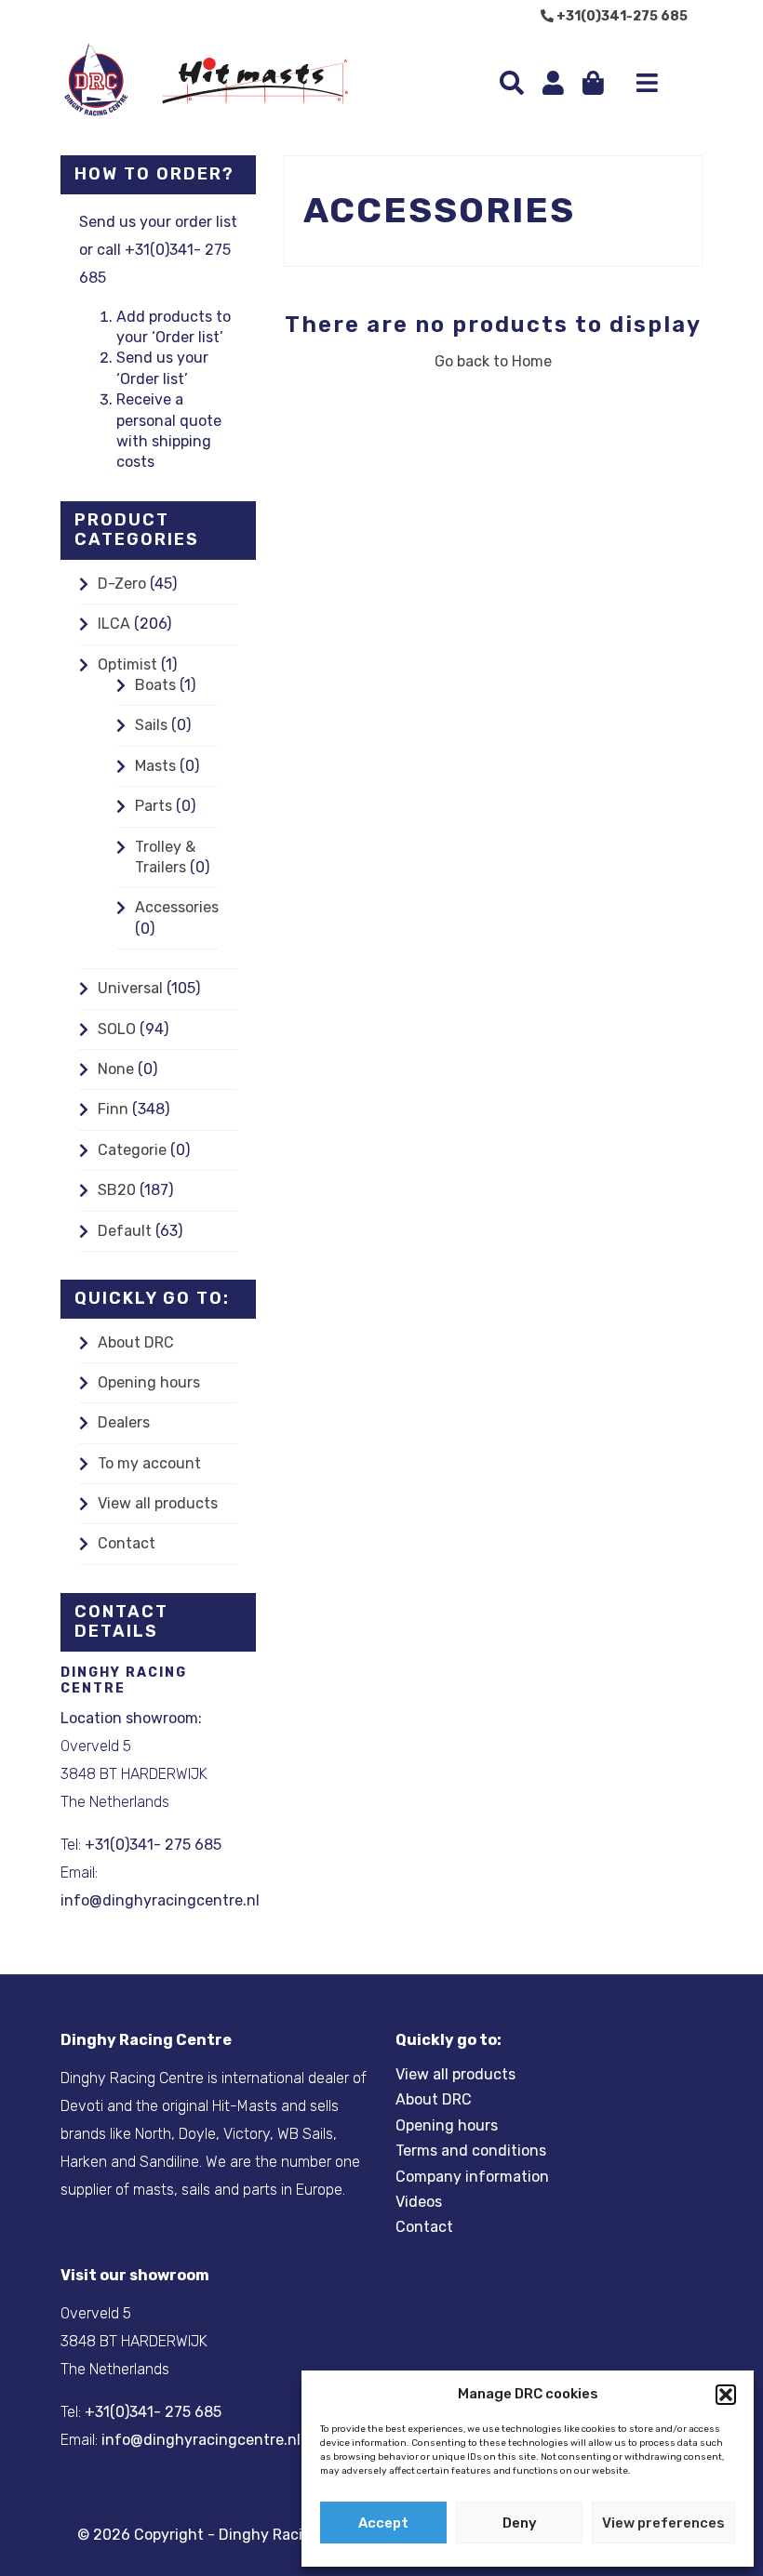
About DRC (136, 1342)
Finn (113, 1109)
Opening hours (149, 1382)
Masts (155, 766)
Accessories (177, 907)
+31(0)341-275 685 (621, 16)
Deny (520, 2523)
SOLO (117, 1029)
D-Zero (122, 584)
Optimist (127, 664)
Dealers (124, 1422)
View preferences (663, 2523)
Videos (419, 2202)
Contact (127, 1543)
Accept (383, 2523)
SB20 (117, 1190)
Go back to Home (493, 361)
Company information (472, 2177)
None (116, 1069)
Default (125, 1231)
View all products (158, 1503)
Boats (155, 685)
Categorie (132, 1150)
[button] (726, 2395)
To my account (149, 1463)
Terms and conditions (471, 2151)
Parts (154, 806)
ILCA (114, 624)
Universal (130, 988)
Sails (151, 725)
